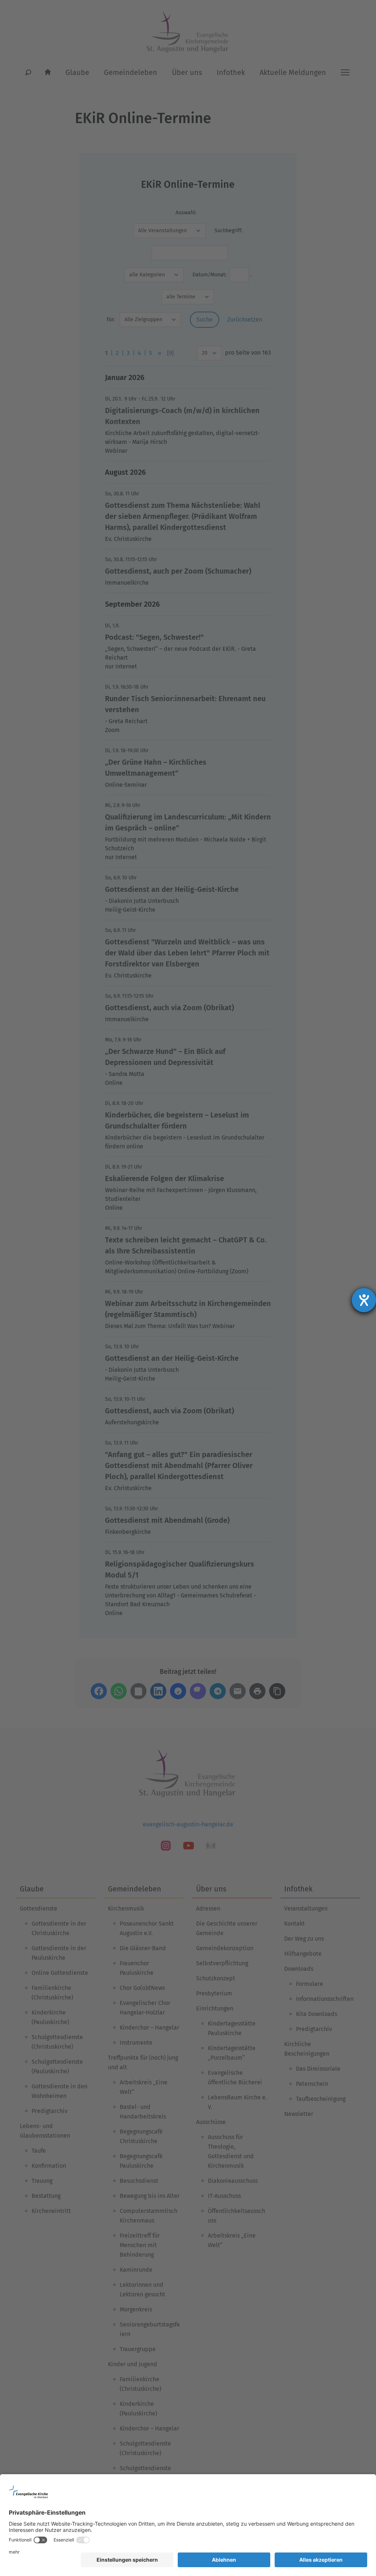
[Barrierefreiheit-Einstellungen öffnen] (364, 1300)
